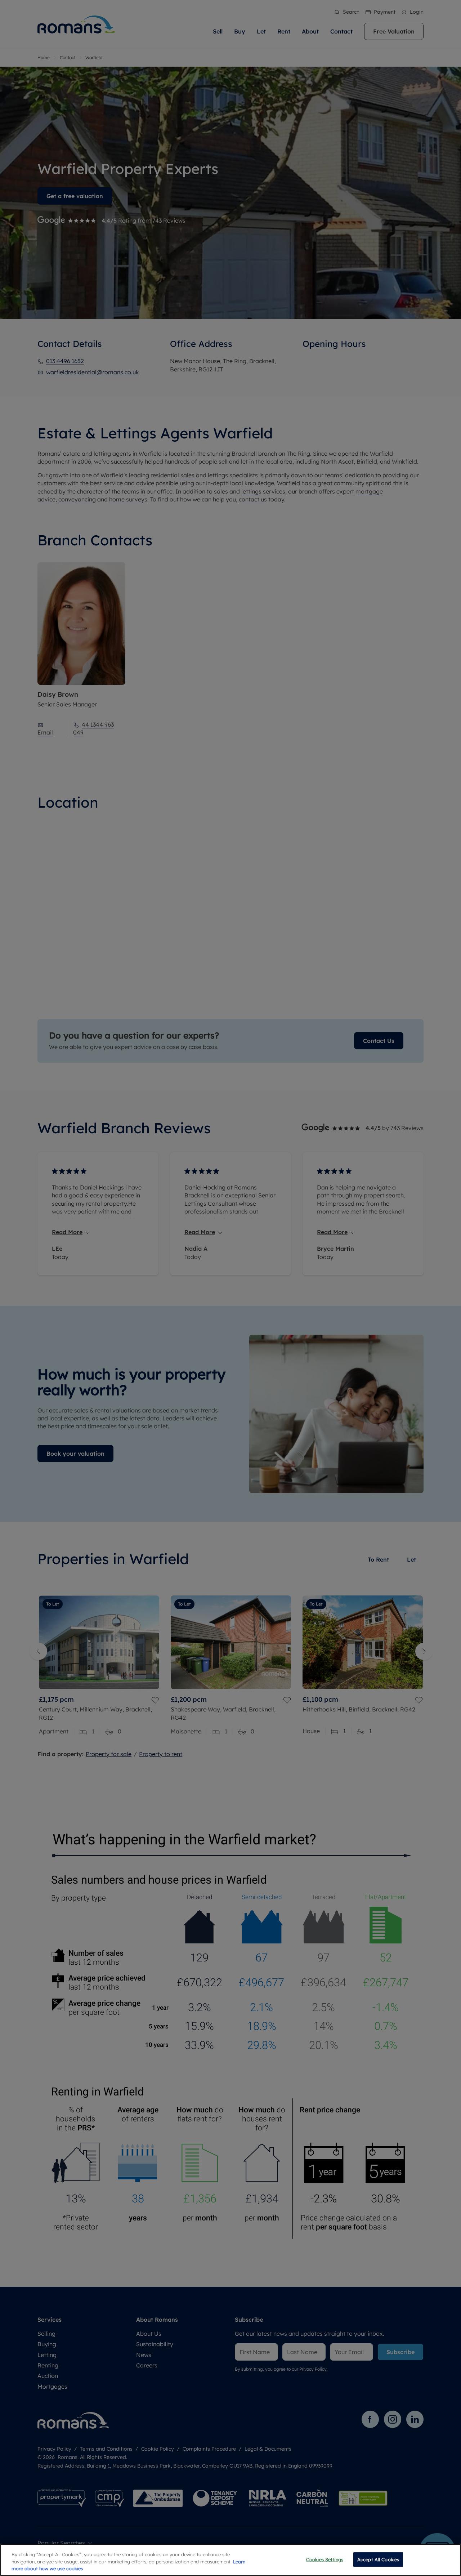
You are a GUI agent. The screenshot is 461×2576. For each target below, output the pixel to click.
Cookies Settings (325, 2559)
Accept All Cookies (378, 2559)
